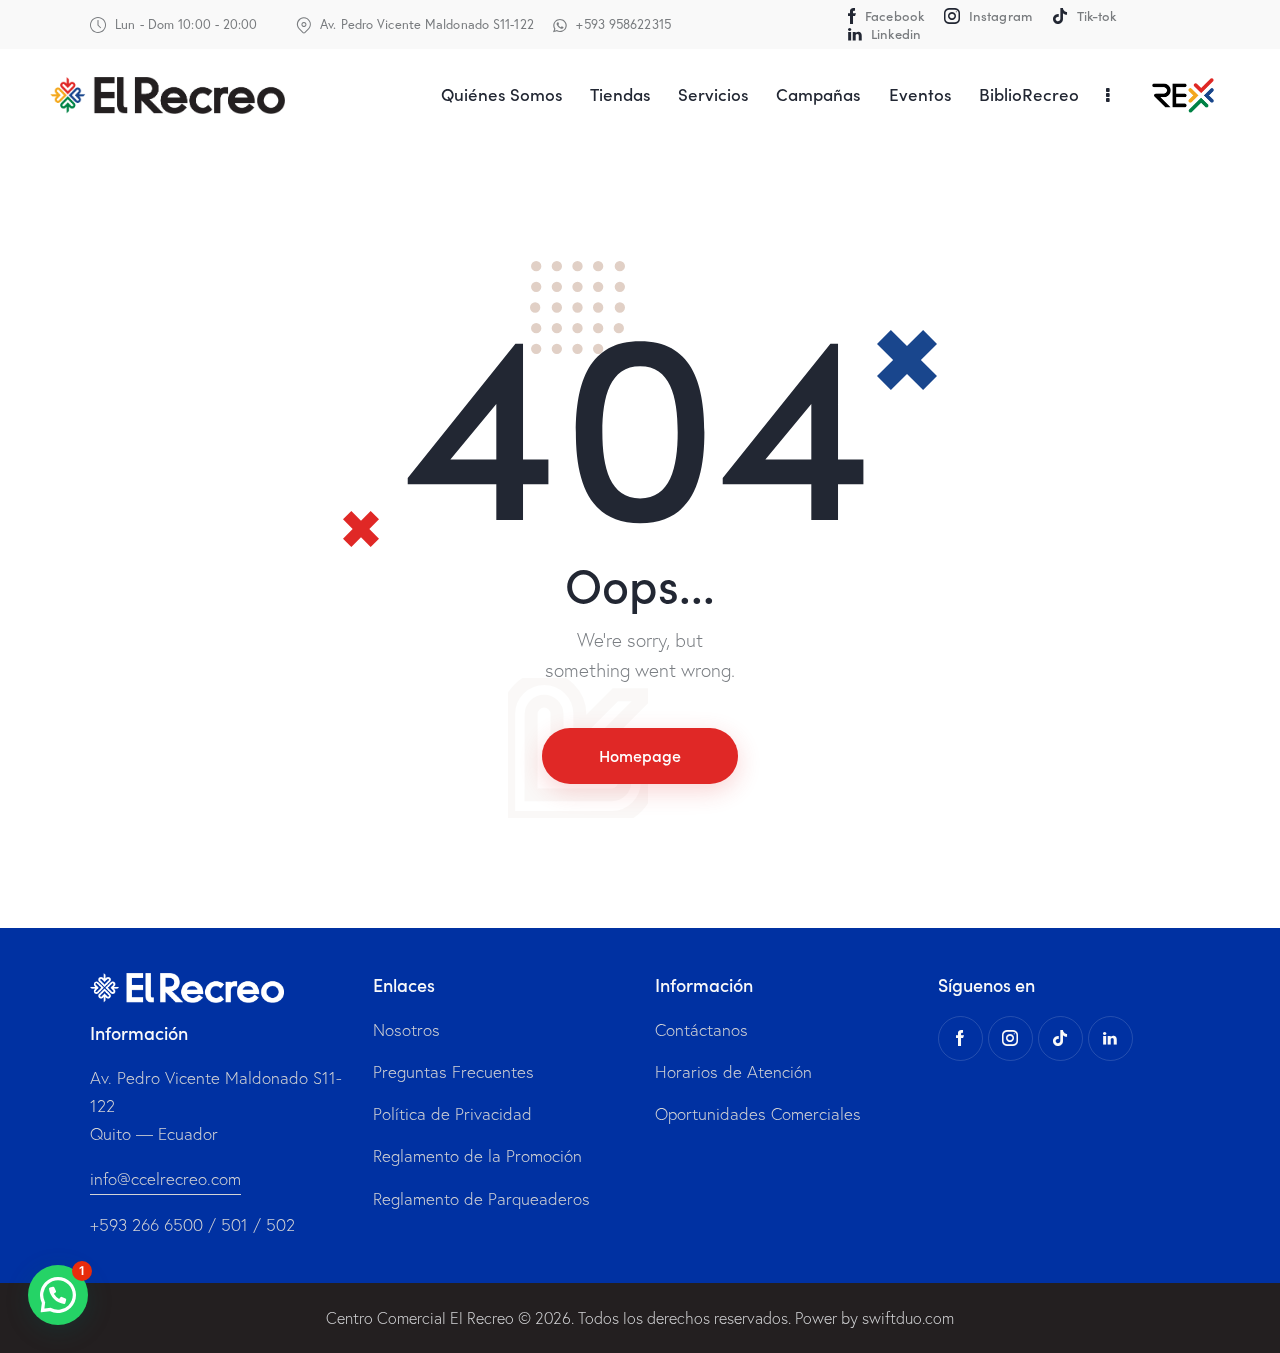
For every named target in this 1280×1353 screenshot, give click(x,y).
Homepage (640, 755)
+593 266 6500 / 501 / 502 (192, 1224)
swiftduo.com (908, 1318)
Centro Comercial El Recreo (420, 1318)
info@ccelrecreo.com (165, 1178)
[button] (58, 1295)
